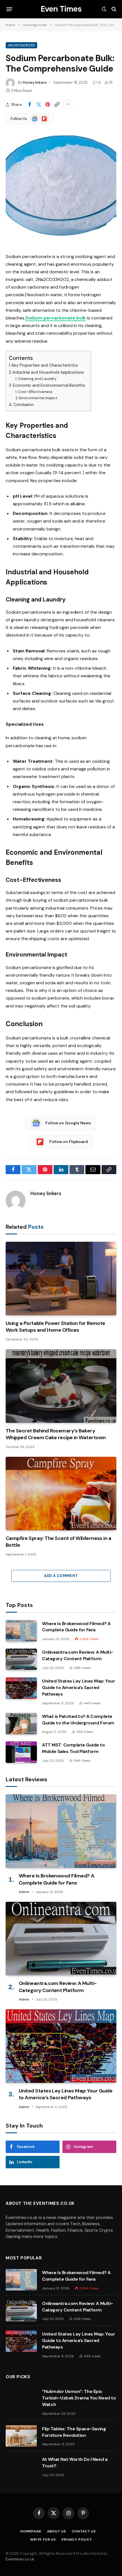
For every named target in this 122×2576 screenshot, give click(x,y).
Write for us (43, 2540)
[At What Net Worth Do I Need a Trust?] (21, 2467)
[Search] (113, 9)
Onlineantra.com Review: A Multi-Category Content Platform (78, 1655)
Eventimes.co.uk (20, 2559)
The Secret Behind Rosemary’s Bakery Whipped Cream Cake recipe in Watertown (56, 1434)
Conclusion (24, 405)
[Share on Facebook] (30, 105)
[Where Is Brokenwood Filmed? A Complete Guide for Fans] (21, 1631)
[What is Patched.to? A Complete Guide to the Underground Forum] (21, 1724)
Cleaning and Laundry (37, 379)
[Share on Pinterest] (48, 105)
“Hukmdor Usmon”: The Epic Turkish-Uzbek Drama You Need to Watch (79, 2398)
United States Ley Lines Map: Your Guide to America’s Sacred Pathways (78, 1687)
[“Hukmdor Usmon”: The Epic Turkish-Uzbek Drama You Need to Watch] (21, 2399)
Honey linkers (35, 82)
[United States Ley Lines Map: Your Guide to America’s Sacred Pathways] (21, 1688)
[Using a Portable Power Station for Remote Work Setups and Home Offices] (61, 1279)
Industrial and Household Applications (48, 372)
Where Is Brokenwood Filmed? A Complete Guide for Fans (76, 1627)
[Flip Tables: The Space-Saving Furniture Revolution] (21, 2436)
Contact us (84, 2531)
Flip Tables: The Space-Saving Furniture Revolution (74, 2432)
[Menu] (10, 9)
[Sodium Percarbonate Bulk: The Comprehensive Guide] (61, 240)
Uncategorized (21, 45)
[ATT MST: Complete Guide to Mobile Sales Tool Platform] (21, 1752)
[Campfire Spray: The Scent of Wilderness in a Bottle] (61, 1494)
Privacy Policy (77, 2540)
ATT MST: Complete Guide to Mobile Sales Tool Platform (73, 1748)
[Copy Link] (57, 105)
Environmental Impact (38, 398)
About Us (57, 2531)
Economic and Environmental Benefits (49, 385)
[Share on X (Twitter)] (39, 105)
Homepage (31, 2531)
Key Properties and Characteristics (45, 365)
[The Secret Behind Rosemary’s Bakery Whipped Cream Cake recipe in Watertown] (61, 1386)
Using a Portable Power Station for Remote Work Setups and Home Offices (55, 1327)
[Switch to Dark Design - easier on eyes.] (104, 9)
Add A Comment (61, 1576)
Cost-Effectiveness (35, 392)
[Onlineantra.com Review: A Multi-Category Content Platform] (21, 1659)
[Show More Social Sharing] (68, 105)
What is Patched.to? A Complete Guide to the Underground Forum (78, 1720)
